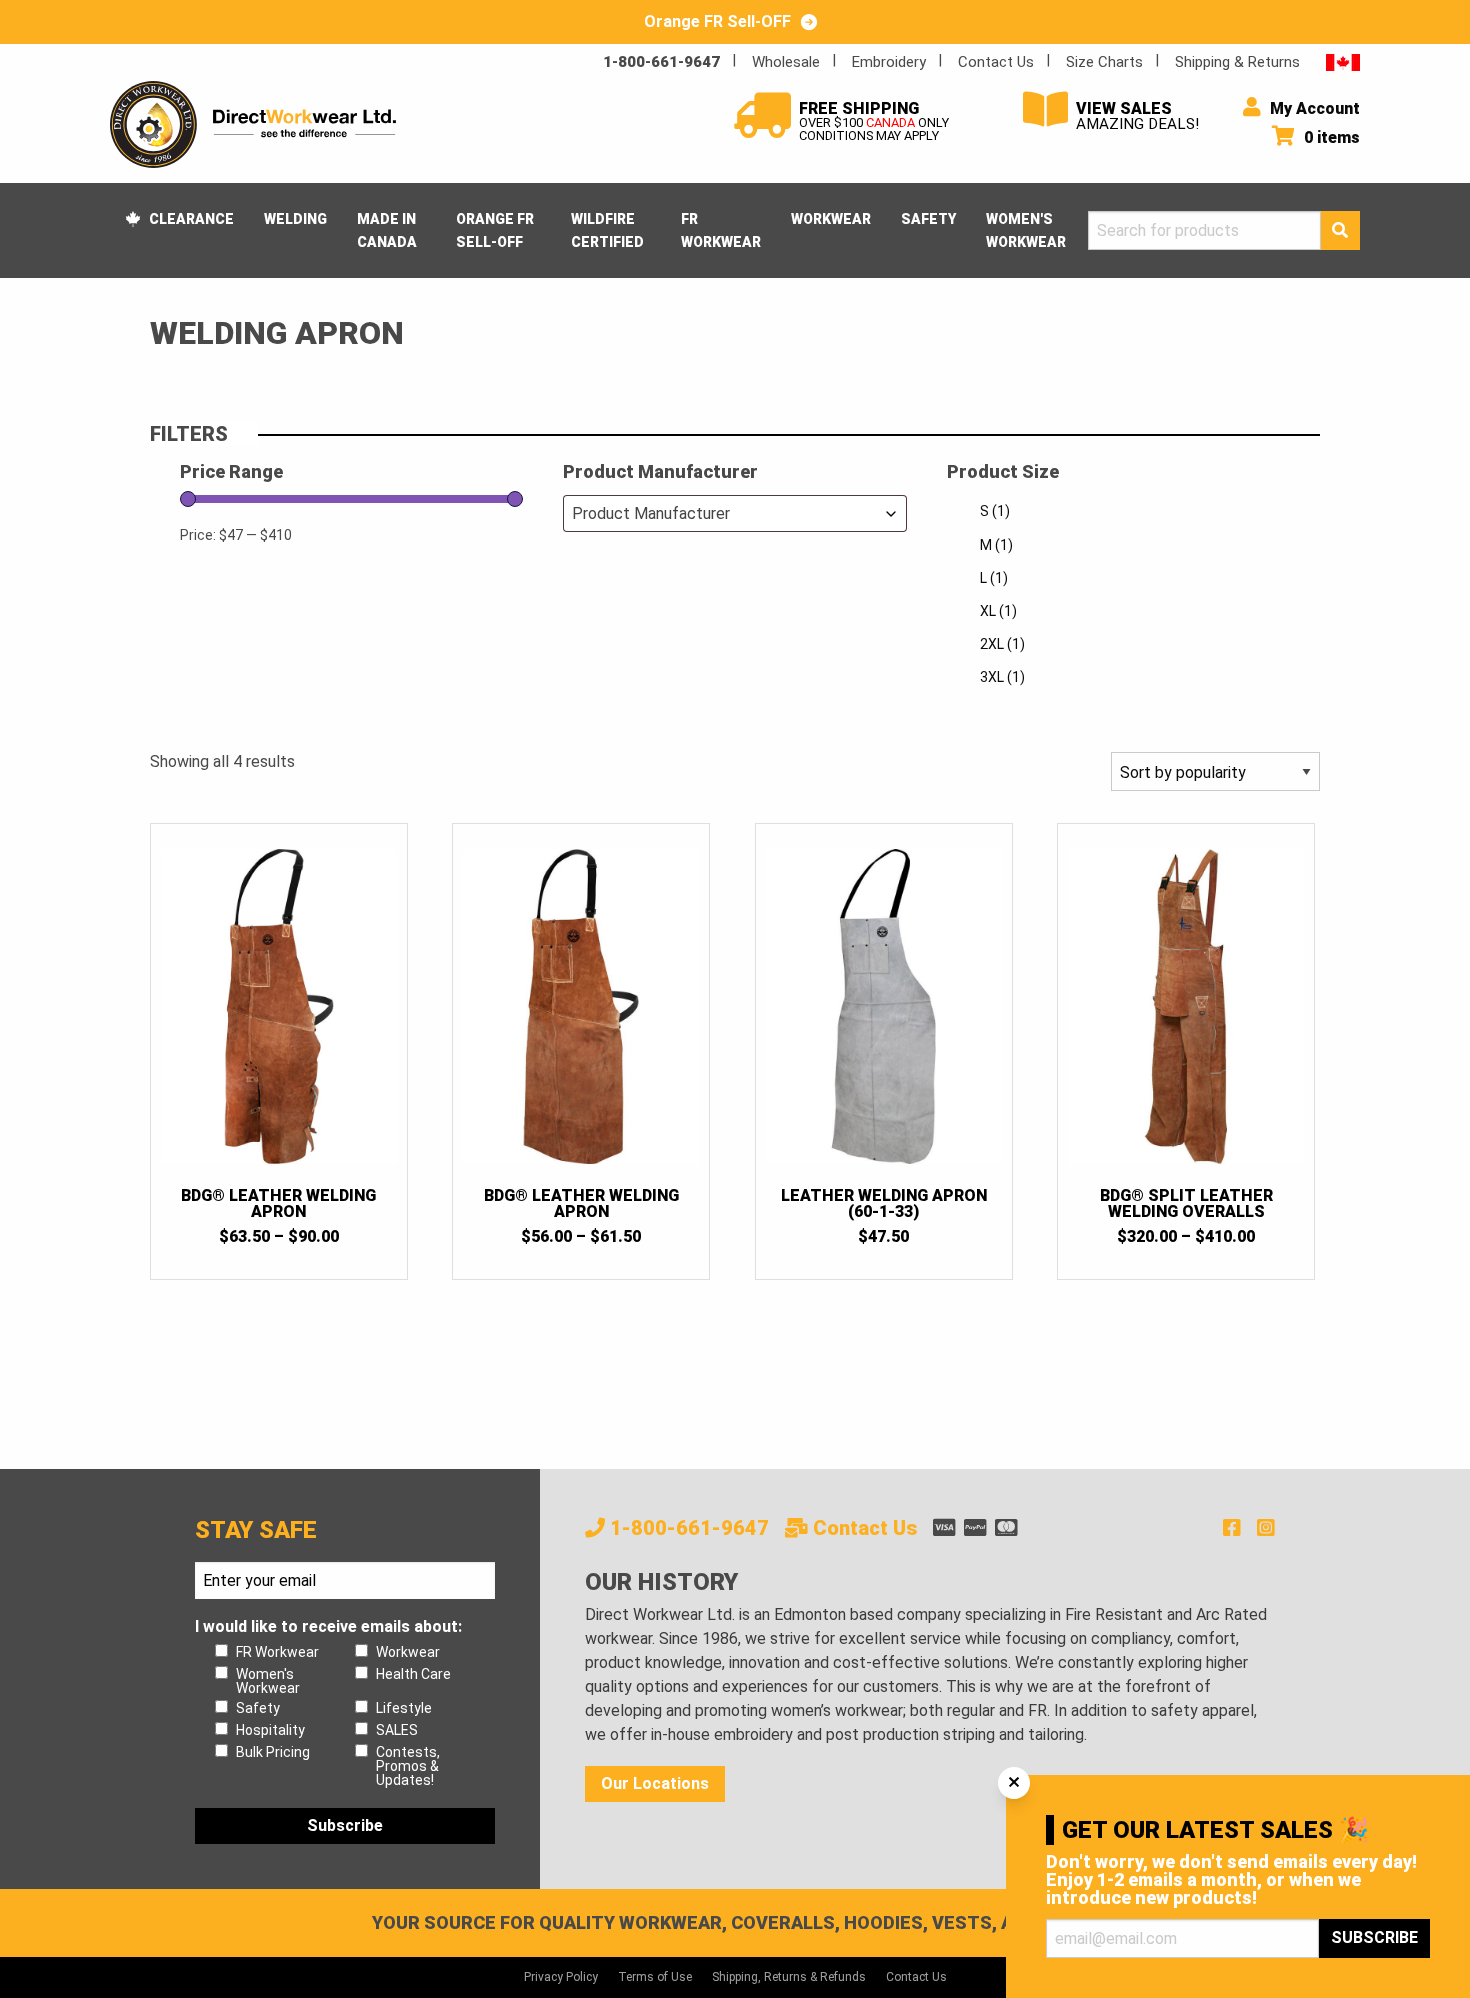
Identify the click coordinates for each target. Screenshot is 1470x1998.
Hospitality (270, 1730)
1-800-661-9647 (661, 62)
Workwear (831, 219)
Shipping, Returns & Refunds (789, 1977)
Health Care (413, 1674)
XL (998, 611)
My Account (1313, 108)
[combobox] (734, 513)
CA (1343, 61)
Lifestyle (404, 1708)
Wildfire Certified (607, 230)
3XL (1002, 677)
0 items (1330, 137)
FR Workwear (721, 230)
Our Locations (655, 1783)
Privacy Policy (561, 1977)
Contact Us (996, 62)
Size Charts (1104, 62)
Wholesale (786, 62)
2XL (1002, 644)
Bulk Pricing (273, 1752)
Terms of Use (655, 1977)
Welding (295, 219)
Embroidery (889, 62)
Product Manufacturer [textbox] (651, 513)
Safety (928, 219)
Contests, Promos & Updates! (408, 1766)
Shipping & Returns (1237, 62)
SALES (397, 1730)
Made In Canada (387, 230)
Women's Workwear (1026, 230)
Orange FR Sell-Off (495, 230)
